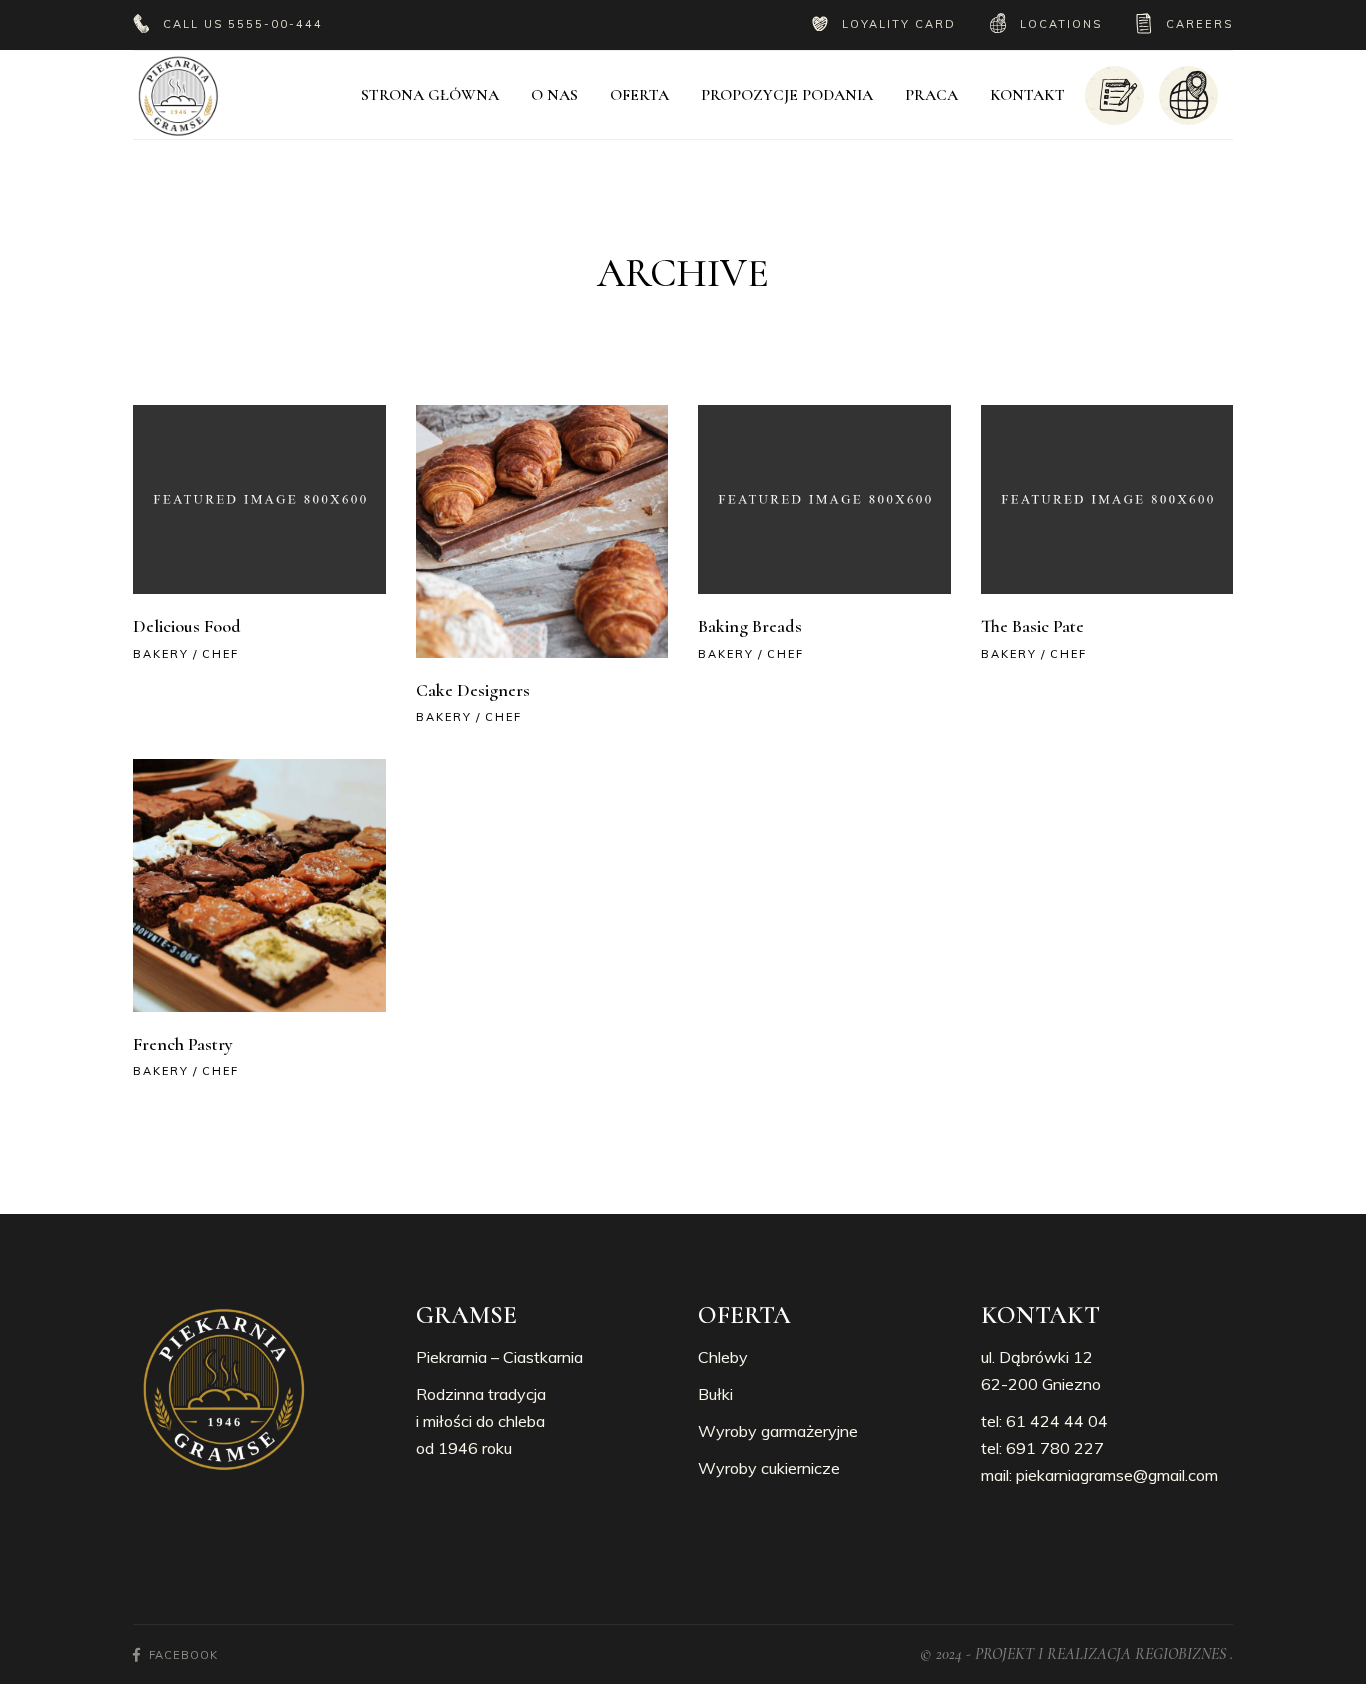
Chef (220, 654)
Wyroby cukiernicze (769, 1468)
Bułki (715, 1394)
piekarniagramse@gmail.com (1117, 1475)
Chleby (723, 1357)
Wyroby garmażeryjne (778, 1431)
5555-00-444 (275, 24)
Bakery (161, 654)
